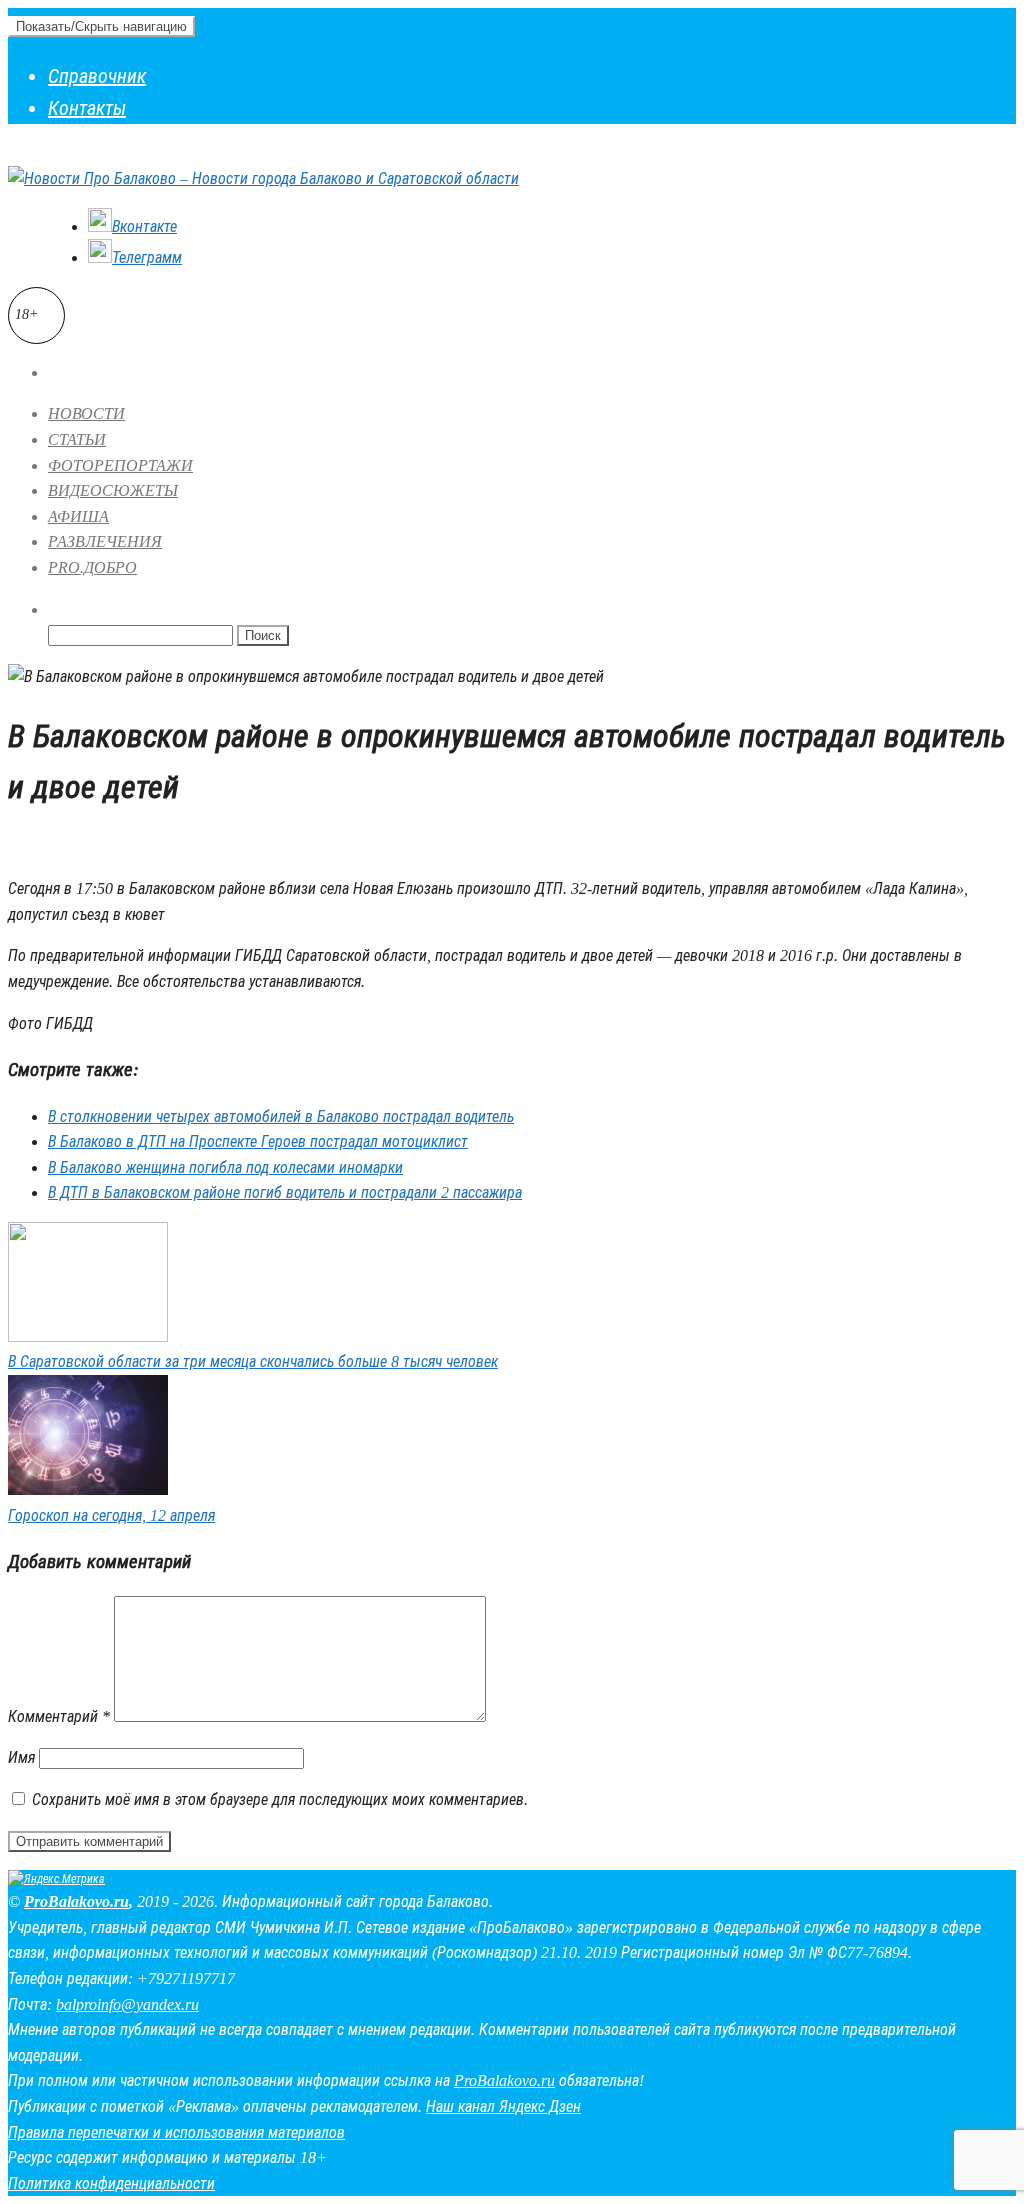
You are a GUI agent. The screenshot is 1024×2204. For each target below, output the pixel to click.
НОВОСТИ (86, 413)
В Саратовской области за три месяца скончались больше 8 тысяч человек (253, 1361)
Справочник (97, 76)
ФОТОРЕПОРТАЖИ (120, 465)
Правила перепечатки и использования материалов (176, 2132)
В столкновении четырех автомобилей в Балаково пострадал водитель (281, 1116)
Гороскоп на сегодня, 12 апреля (111, 1515)
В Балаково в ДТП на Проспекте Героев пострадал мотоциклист (258, 1141)
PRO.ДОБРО (92, 567)
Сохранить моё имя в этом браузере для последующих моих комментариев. (280, 1799)
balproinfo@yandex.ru (127, 2004)
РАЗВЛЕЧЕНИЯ (105, 541)
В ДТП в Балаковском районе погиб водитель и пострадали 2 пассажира (285, 1192)
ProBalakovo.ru (76, 1901)
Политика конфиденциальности (111, 2183)
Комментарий (59, 1716)
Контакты (87, 108)
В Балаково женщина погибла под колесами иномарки (225, 1167)
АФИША (78, 516)
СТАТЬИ (77, 439)
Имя (21, 1757)
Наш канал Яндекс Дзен (503, 2106)
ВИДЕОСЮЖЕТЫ (113, 490)
